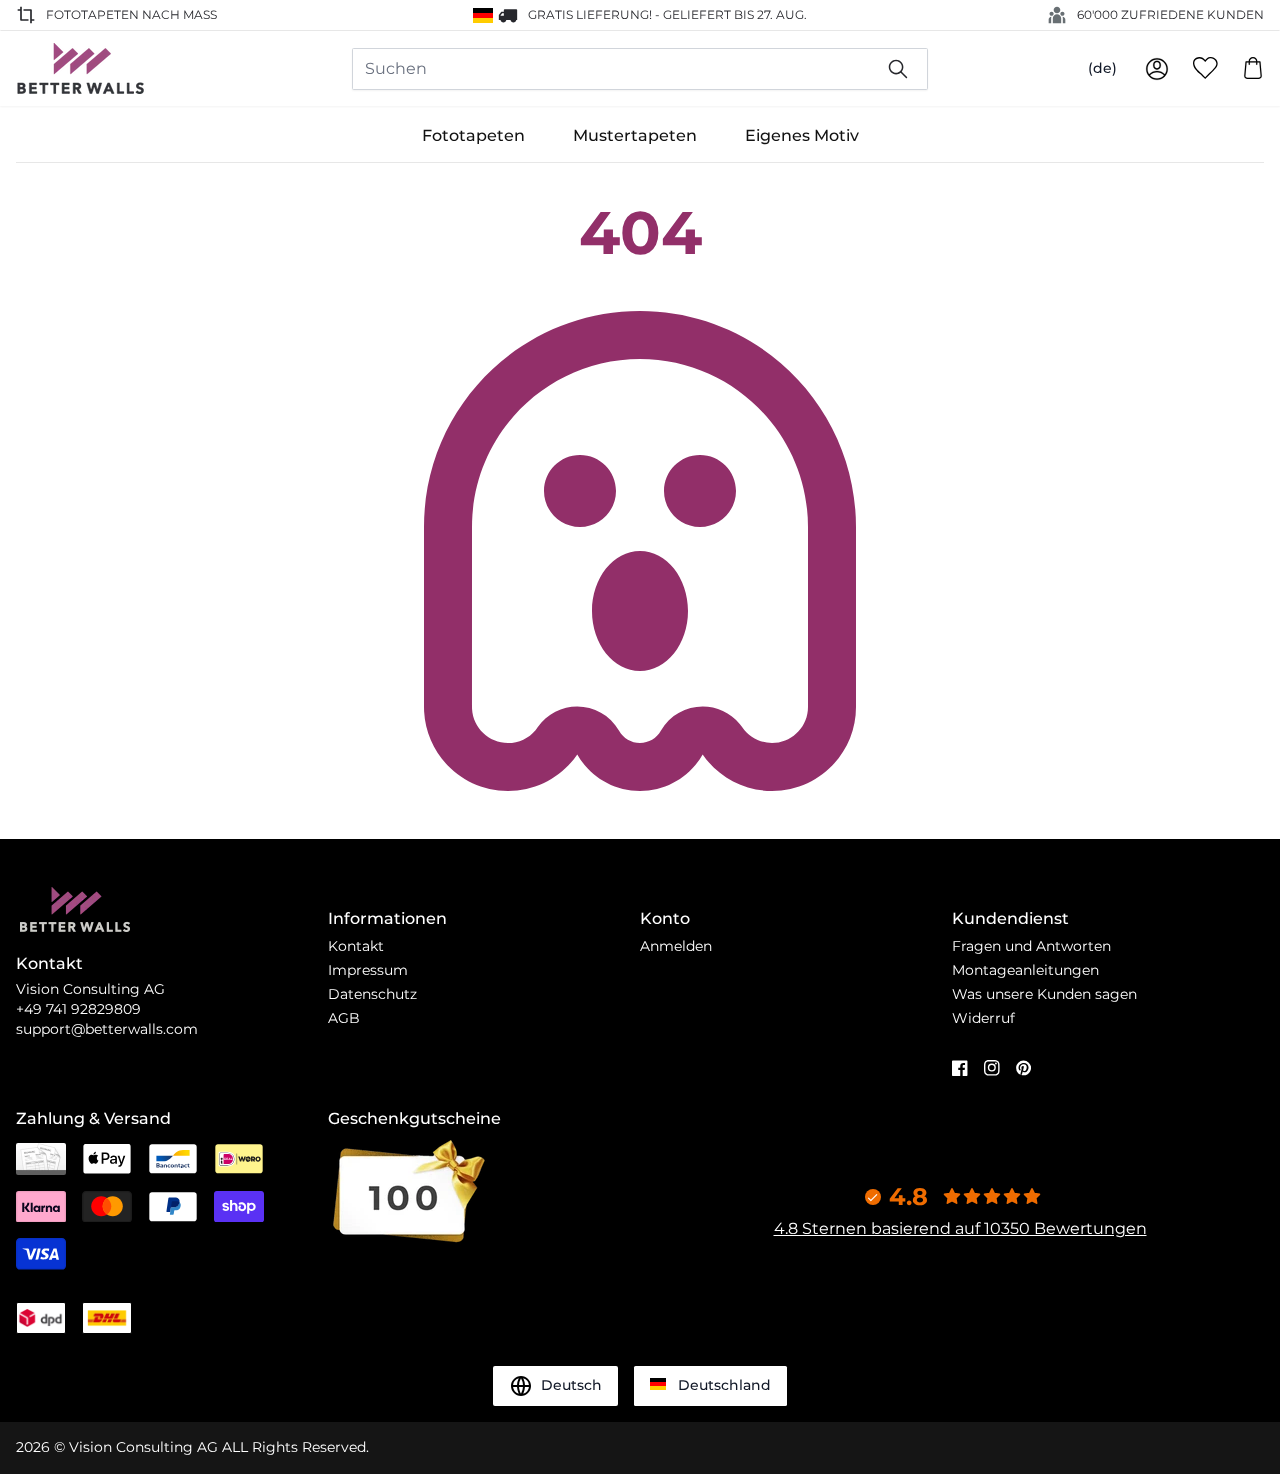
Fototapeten (473, 135)
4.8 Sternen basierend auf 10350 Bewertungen (960, 1228)
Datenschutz (372, 994)
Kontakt (356, 946)
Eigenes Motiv (802, 135)
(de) (1102, 68)
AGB (344, 1018)
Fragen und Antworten (1031, 946)
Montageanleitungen (1025, 970)
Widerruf (983, 1018)
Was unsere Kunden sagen (1044, 994)
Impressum (368, 970)
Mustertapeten (635, 135)
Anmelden (676, 946)
